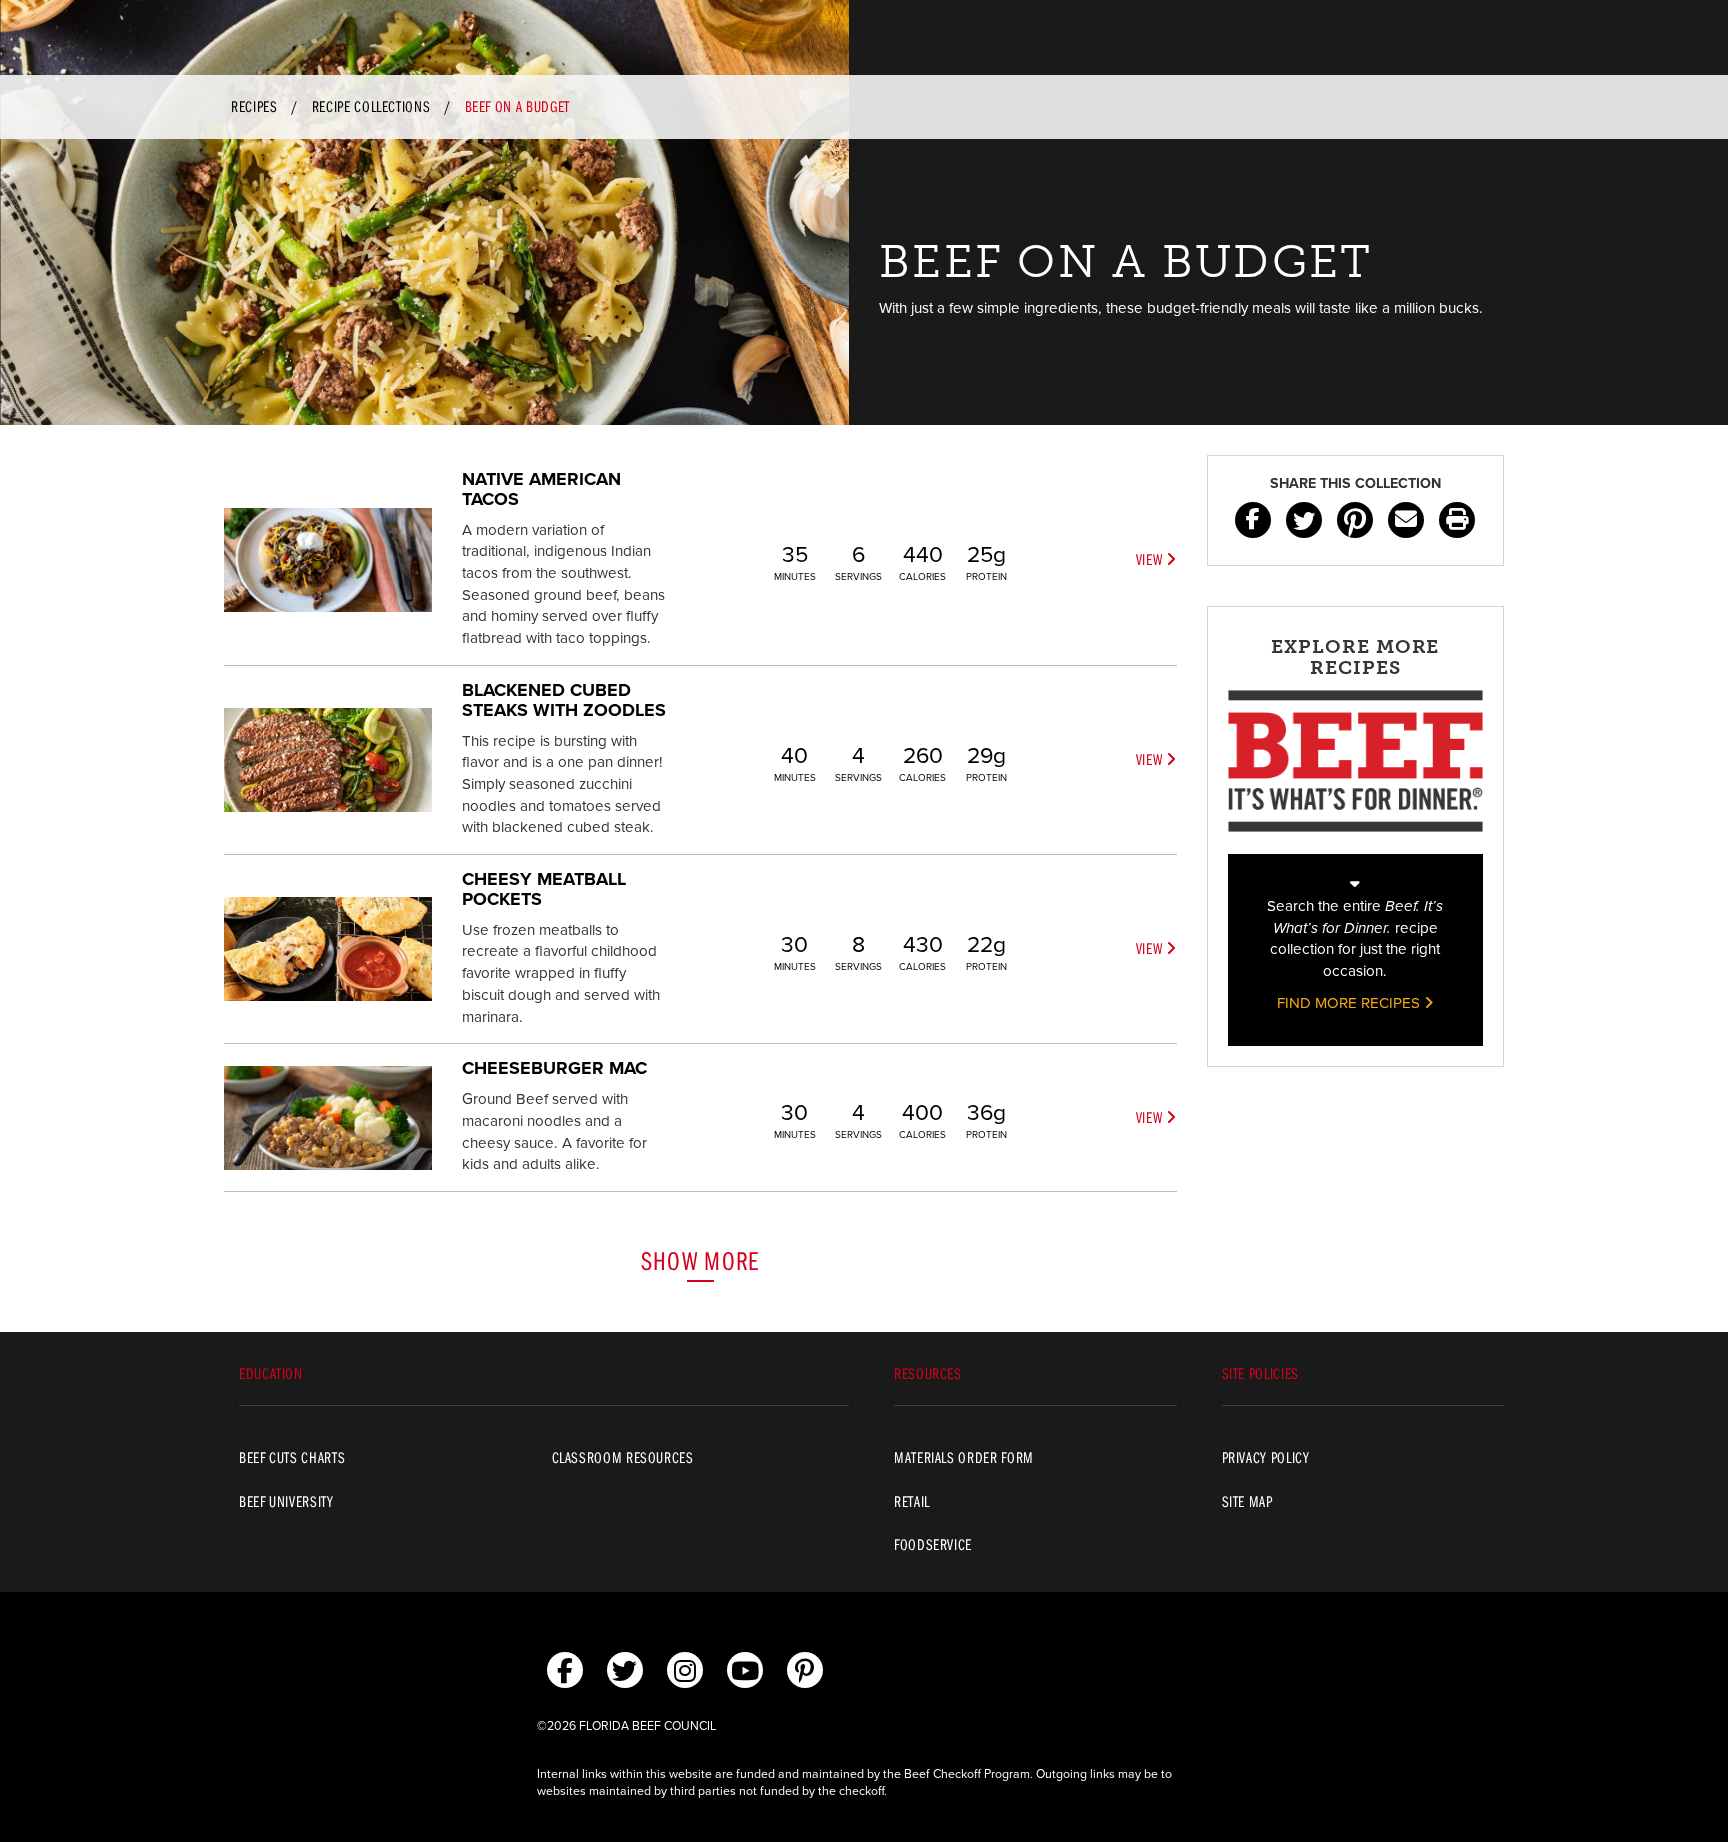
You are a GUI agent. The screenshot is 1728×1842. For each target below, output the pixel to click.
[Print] (1457, 520)
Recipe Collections (371, 106)
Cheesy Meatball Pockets (544, 889)
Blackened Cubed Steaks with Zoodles (564, 700)
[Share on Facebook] (1253, 520)
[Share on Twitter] (1304, 520)
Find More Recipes (1350, 1003)
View (1151, 559)
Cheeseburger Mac (554, 1068)
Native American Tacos (541, 489)
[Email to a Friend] (1406, 520)
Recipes (254, 106)
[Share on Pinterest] (1355, 520)
